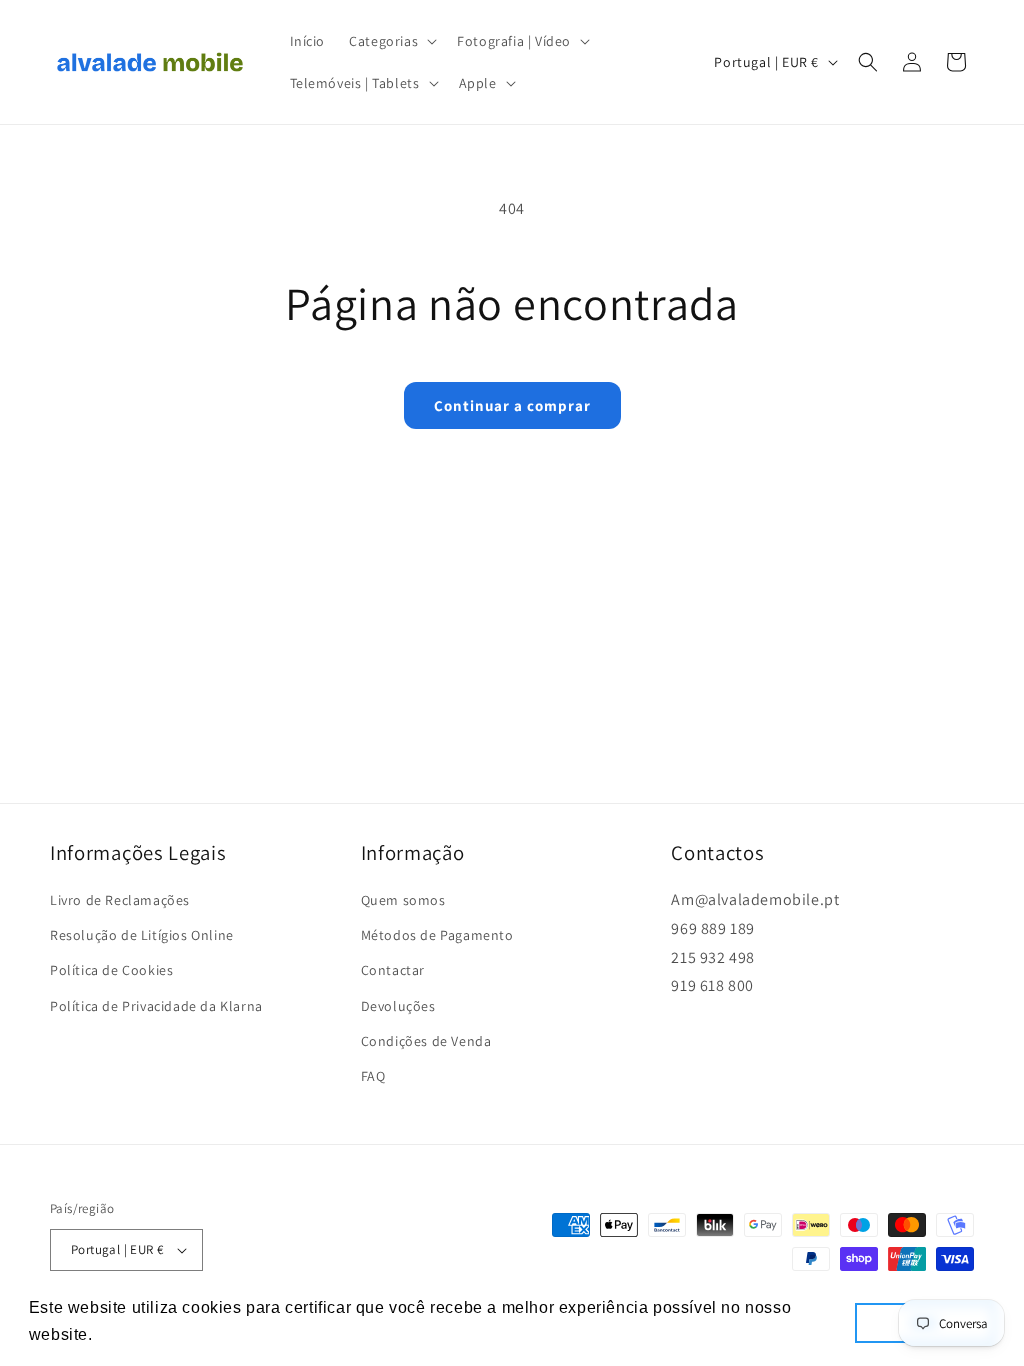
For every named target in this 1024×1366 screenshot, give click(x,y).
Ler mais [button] (133, 1334)
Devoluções (398, 1006)
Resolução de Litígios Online (142, 935)
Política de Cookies (111, 970)
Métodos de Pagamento (437, 935)
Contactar (393, 970)
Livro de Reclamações (120, 900)
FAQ (373, 1076)
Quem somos (403, 900)
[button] (391, 41)
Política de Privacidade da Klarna (156, 1006)
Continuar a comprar (512, 405)
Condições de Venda (426, 1041)
